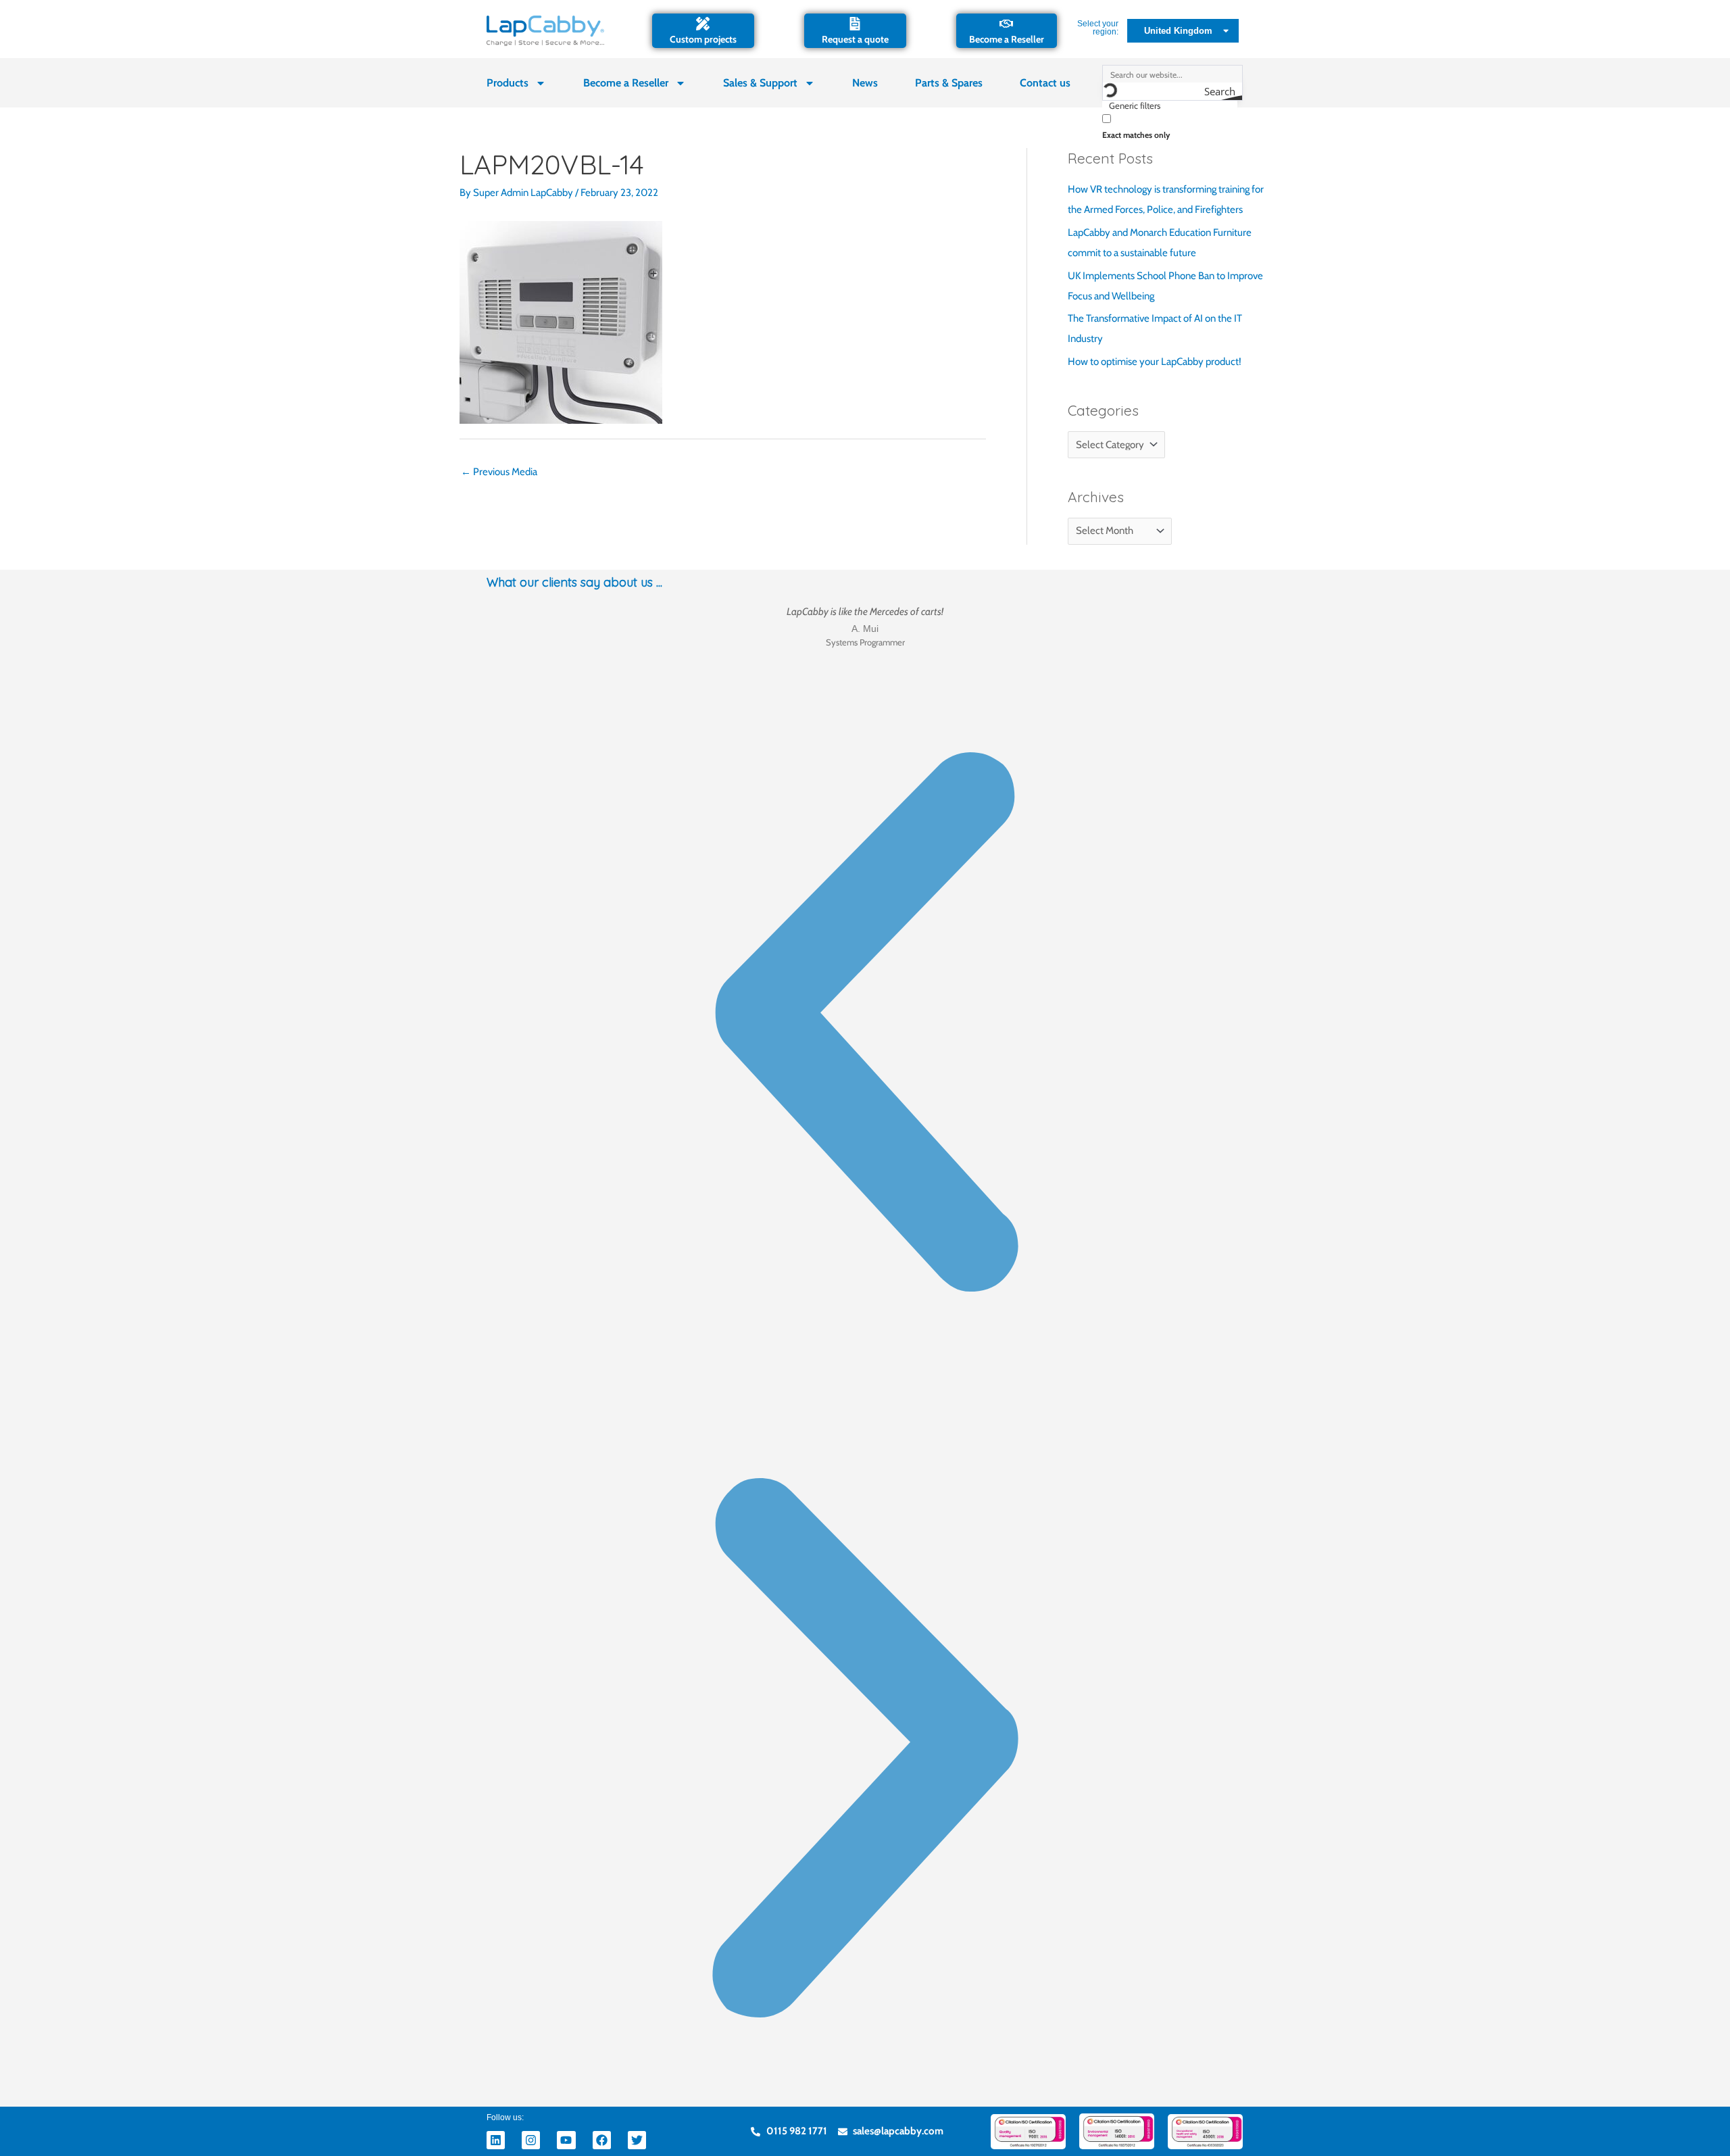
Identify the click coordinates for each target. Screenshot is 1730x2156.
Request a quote (855, 39)
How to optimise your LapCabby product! (1155, 362)
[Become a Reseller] (1006, 24)
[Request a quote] (855, 24)
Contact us (1045, 83)
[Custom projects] (703, 24)
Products (508, 83)
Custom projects (703, 39)
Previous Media (499, 472)
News (865, 83)
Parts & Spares (949, 83)
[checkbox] (1170, 125)
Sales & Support (760, 83)
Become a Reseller (1007, 39)
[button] (865, 1025)
